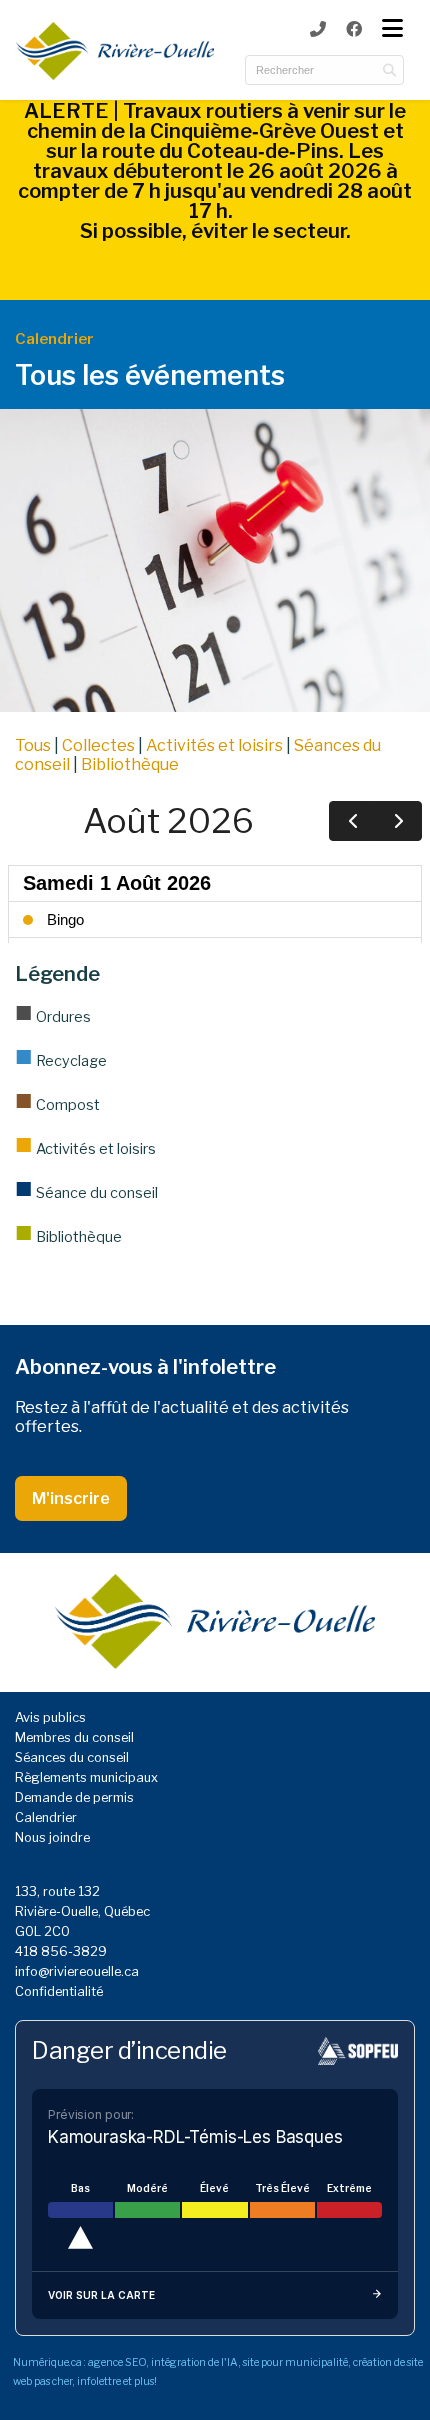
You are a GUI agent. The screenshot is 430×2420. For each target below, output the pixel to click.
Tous (33, 745)
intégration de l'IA (194, 2362)
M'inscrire (71, 1498)
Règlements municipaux (86, 1777)
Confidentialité (59, 1991)
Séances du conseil (72, 1757)
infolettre (99, 2381)
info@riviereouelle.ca (77, 1971)
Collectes (98, 745)
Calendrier (46, 1817)
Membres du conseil (74, 1737)
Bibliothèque (130, 764)
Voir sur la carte (101, 2295)
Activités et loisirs (214, 745)
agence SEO (117, 2362)
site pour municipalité (295, 2362)
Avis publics (50, 1717)
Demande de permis (74, 1797)
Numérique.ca (47, 2362)
